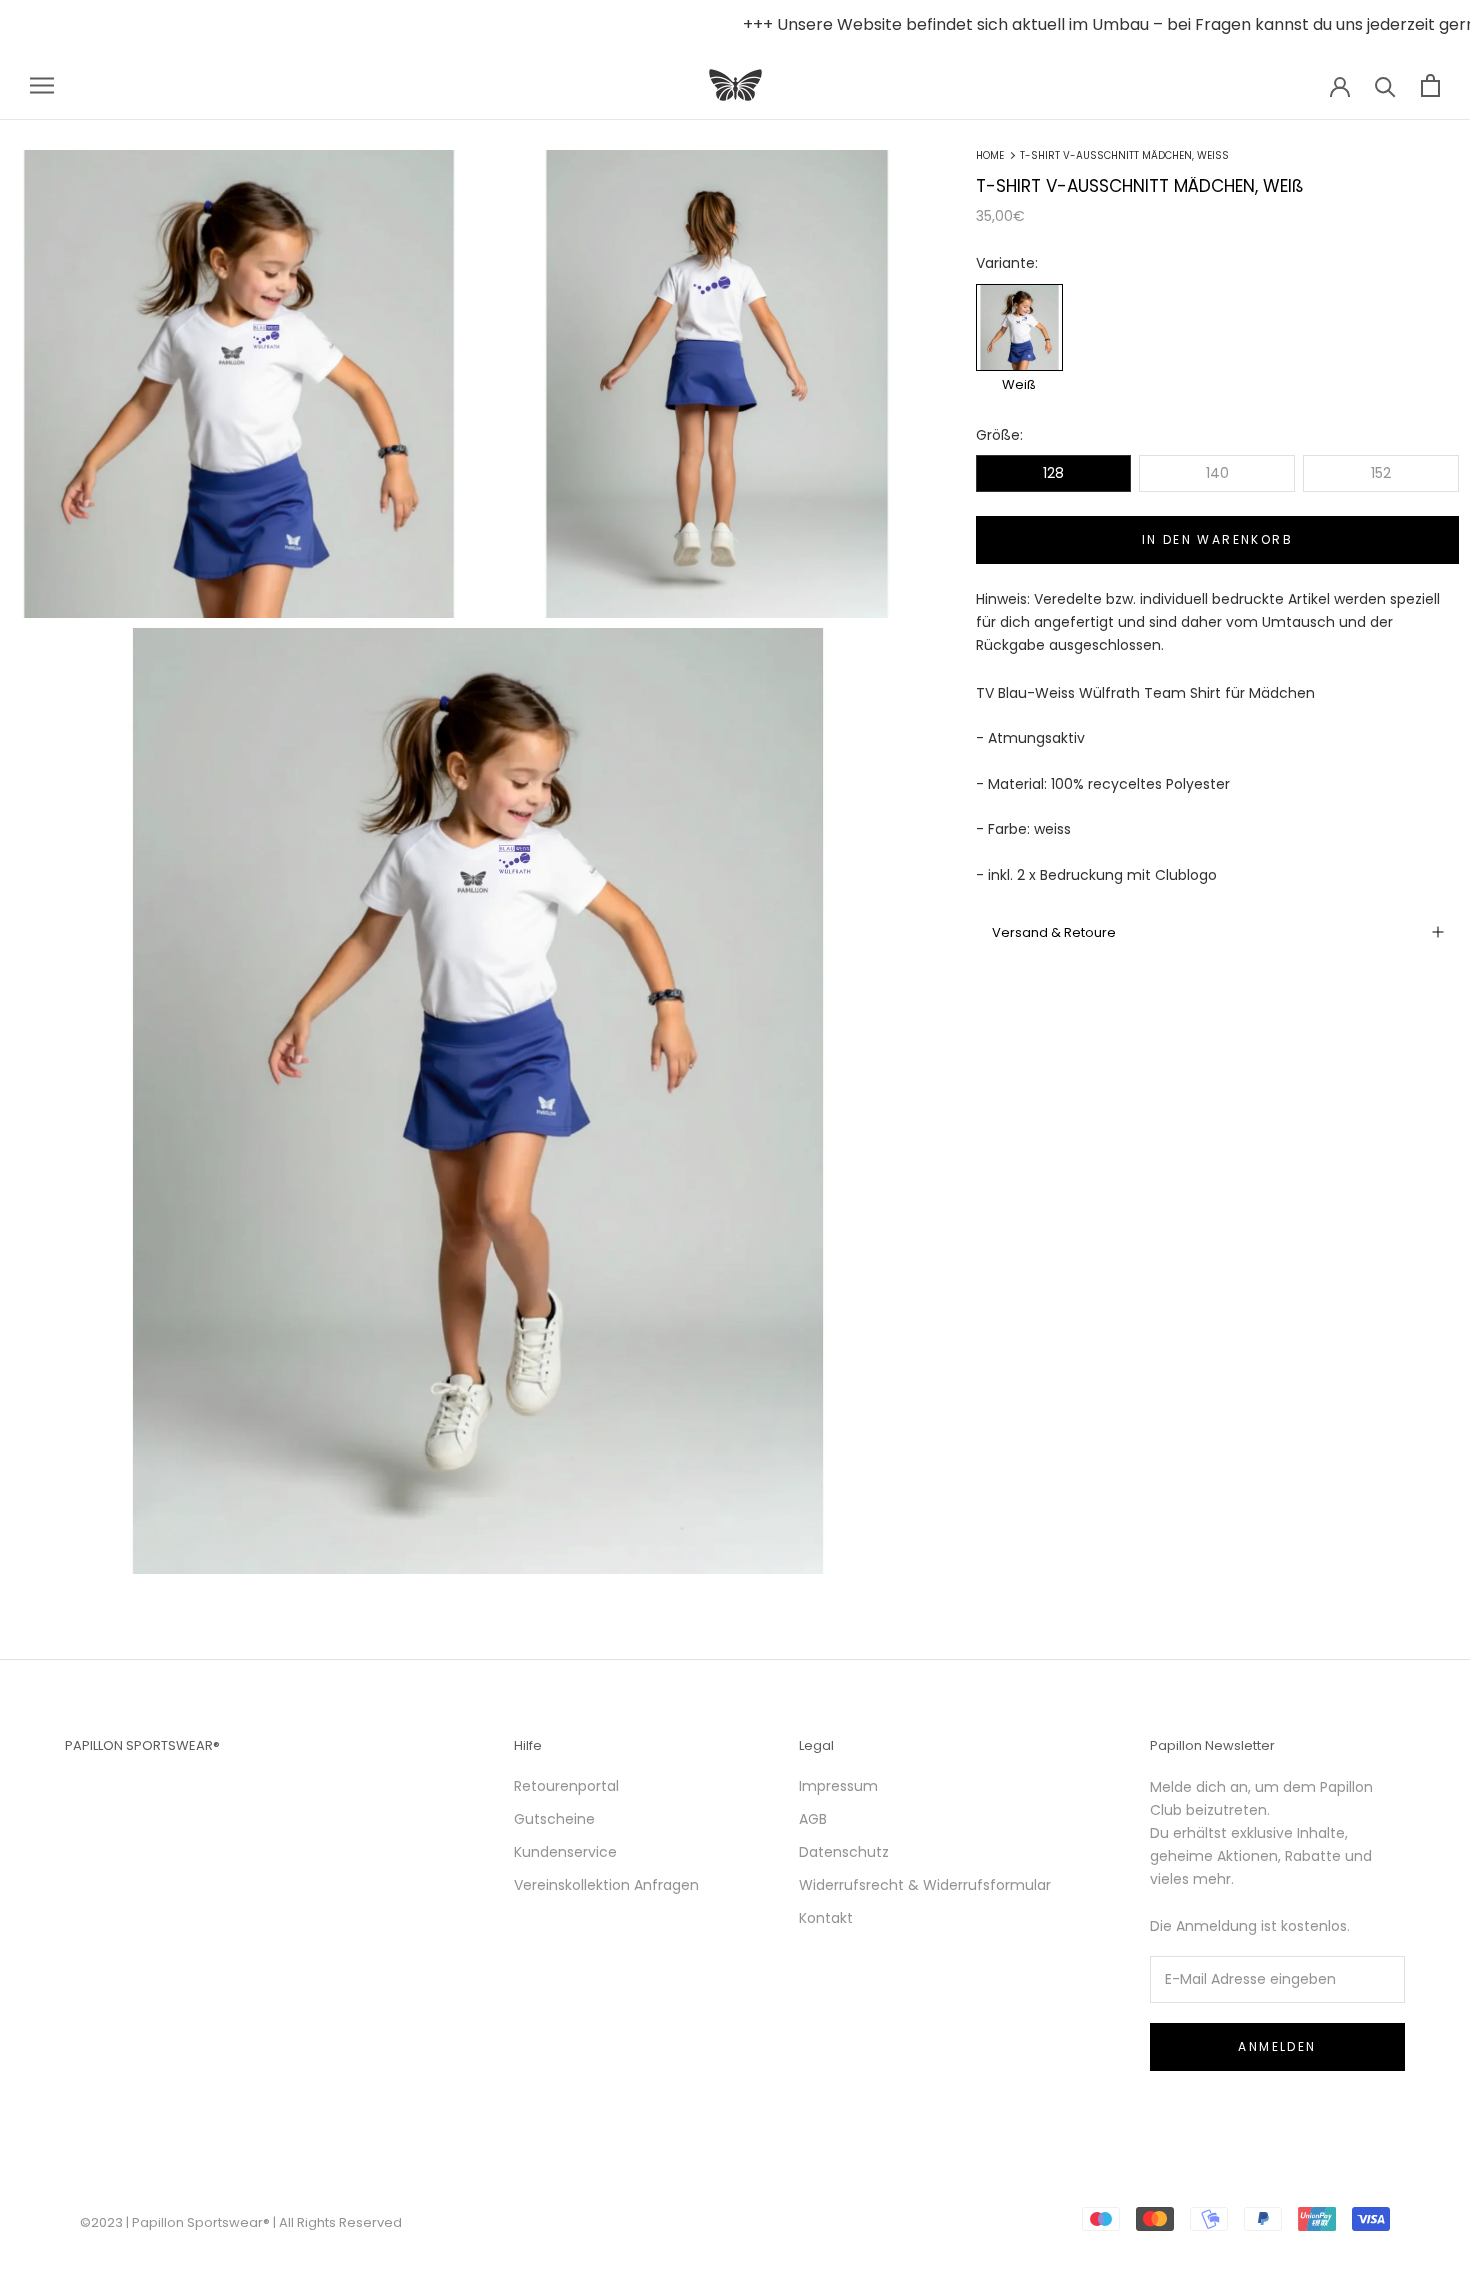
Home (990, 155)
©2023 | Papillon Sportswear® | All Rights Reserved (241, 2222)
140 (1217, 473)
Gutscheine (554, 1819)
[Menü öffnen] (42, 85)
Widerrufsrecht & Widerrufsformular (925, 1885)
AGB (813, 1819)
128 (1053, 473)
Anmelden (1277, 2046)
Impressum (838, 1786)
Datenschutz (844, 1852)
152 (1381, 473)
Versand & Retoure (1054, 932)
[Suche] (1385, 85)
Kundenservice (565, 1852)
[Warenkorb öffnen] (1430, 85)
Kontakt (826, 1918)
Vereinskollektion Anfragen (606, 1885)
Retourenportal (566, 1786)
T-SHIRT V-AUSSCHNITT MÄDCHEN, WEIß (1124, 155)
